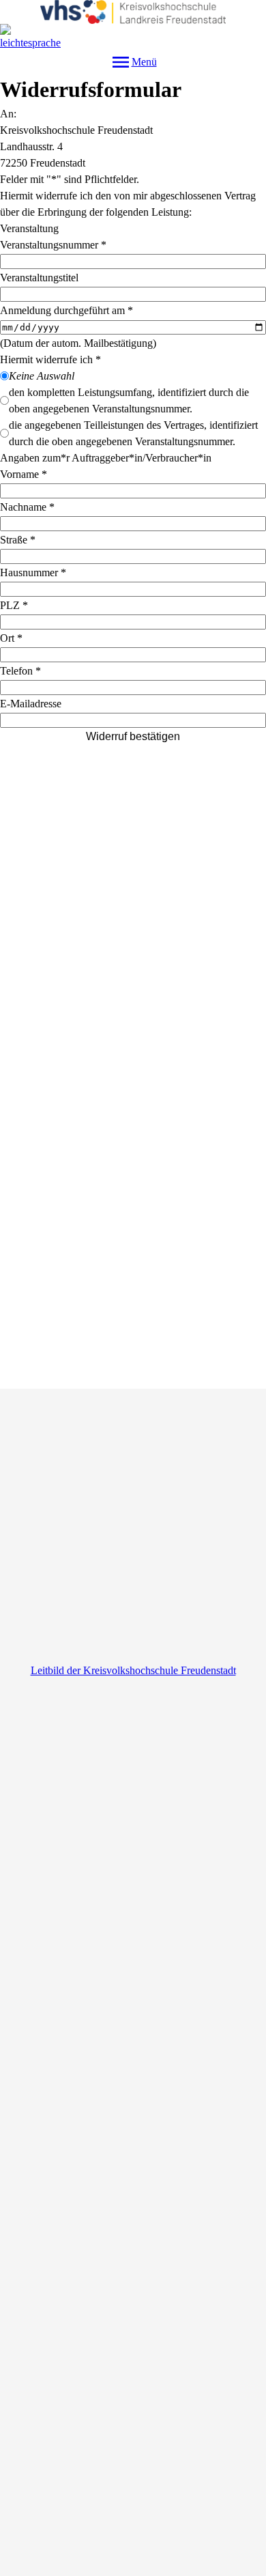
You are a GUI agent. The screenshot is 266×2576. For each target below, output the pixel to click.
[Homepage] (133, 12)
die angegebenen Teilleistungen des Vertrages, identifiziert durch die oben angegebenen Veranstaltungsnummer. (133, 433)
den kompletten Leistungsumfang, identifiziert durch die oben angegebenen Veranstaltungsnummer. (129, 400)
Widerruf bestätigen (133, 736)
